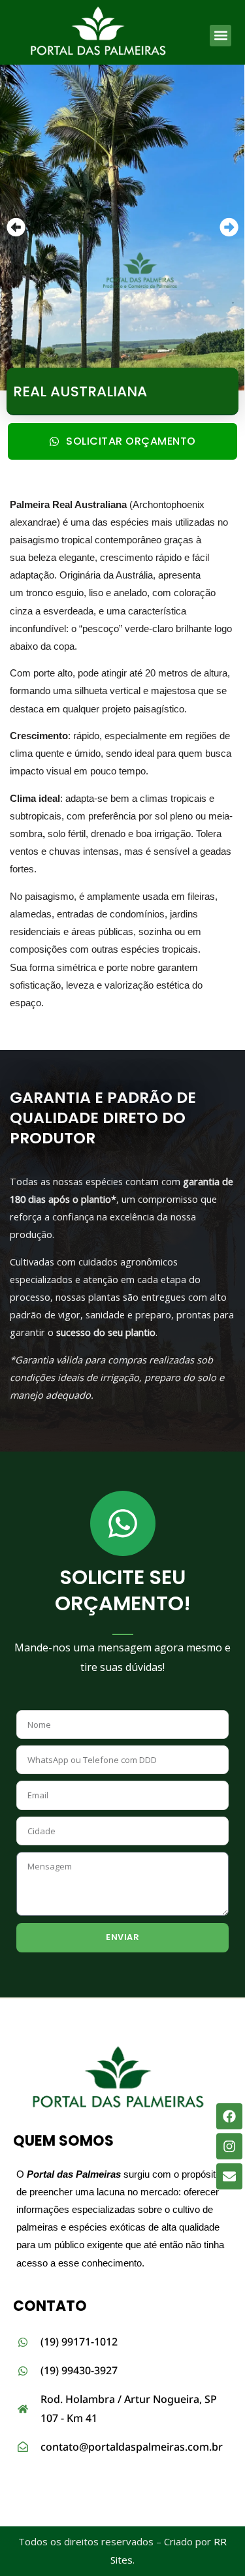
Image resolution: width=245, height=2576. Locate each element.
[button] (220, 36)
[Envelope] (229, 2176)
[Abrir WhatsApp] (212, 2543)
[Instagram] (229, 2146)
